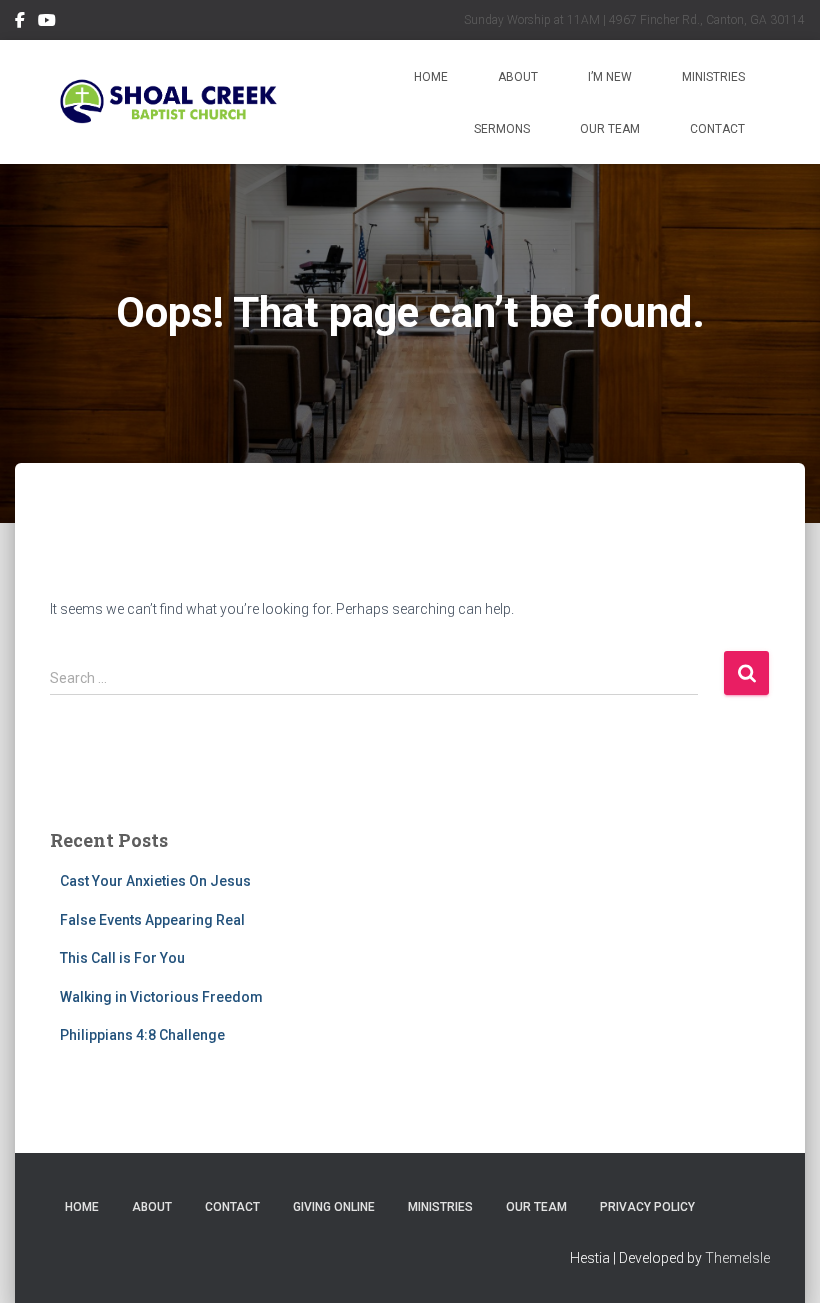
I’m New (610, 77)
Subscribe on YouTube (47, 23)
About (518, 77)
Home (431, 77)
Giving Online (334, 1207)
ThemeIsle (737, 1258)
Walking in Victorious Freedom (161, 997)
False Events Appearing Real (152, 920)
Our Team (610, 129)
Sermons (502, 129)
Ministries (713, 77)
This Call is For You (122, 958)
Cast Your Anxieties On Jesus (155, 881)
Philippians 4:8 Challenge (142, 1035)
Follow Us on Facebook (20, 23)
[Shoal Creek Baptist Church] (167, 102)
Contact (717, 129)
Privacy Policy (647, 1207)
